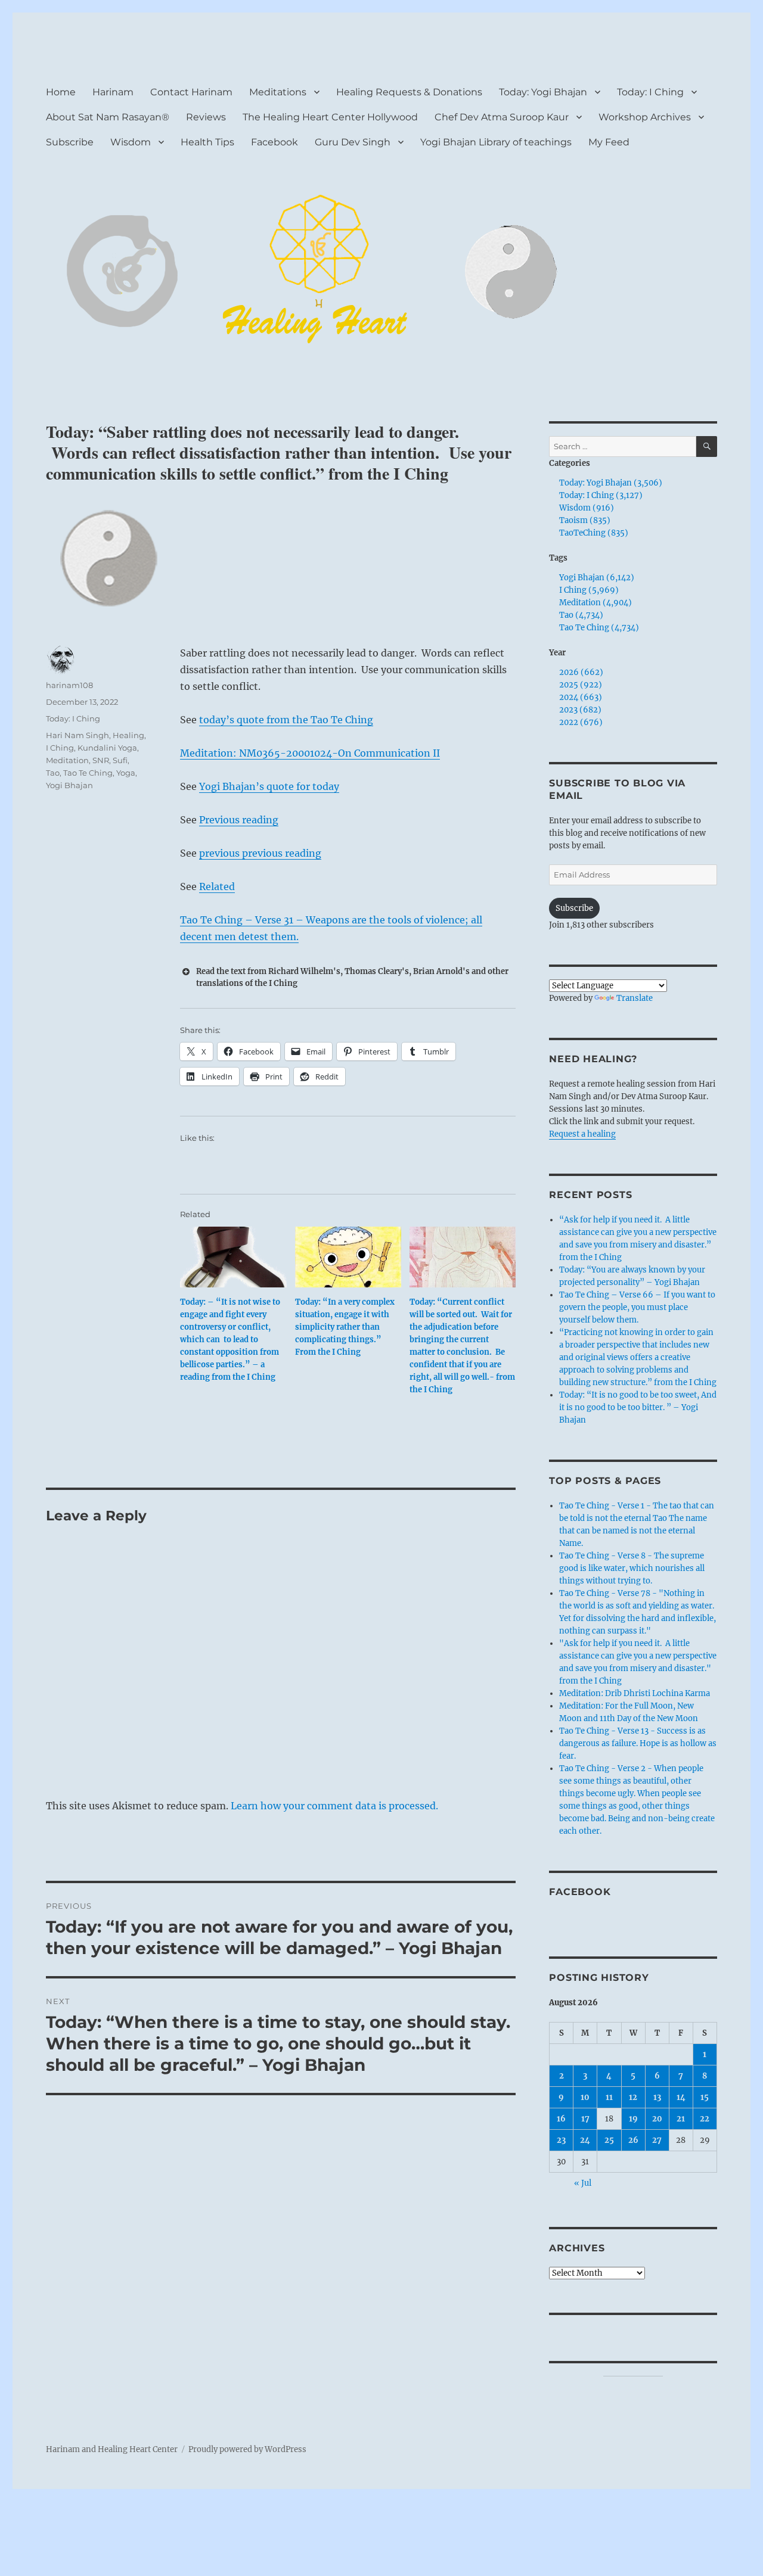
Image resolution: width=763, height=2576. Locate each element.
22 (705, 2119)
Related (217, 886)
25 (609, 2140)
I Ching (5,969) (589, 590)
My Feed (609, 142)
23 (561, 2140)
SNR (101, 760)
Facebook (275, 142)
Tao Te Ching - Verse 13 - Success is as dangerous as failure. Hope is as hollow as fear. (638, 1743)
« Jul (583, 2183)
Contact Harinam (191, 92)
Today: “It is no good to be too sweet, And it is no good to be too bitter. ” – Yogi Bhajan (638, 1407)
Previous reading (239, 820)
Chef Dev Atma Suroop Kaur (502, 117)
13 (657, 2097)
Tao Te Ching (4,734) (599, 628)
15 (705, 2097)
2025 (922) (581, 685)
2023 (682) (580, 710)
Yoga (126, 773)
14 (681, 2097)
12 (633, 2097)
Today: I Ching (650, 92)
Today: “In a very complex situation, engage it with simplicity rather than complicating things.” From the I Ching (345, 1327)
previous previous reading (260, 853)
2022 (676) (581, 722)
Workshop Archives (645, 117)
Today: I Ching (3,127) (601, 495)
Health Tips (207, 142)
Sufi (120, 760)
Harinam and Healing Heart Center (112, 2449)
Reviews (206, 117)
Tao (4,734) (581, 615)
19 (633, 2119)
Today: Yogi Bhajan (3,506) (611, 483)
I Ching (60, 748)
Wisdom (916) (587, 508)
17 (585, 2119)
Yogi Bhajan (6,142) (597, 578)
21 (681, 2119)
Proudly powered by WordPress (247, 2449)
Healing (128, 735)
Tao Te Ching (88, 773)
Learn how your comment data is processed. (334, 1806)
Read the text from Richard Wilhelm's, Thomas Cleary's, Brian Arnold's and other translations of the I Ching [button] (352, 977)
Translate (635, 998)
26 (633, 2140)
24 (585, 2140)
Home (61, 92)
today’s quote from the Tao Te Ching (286, 720)
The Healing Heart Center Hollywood (330, 117)
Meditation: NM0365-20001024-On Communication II (310, 753)
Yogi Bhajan (69, 785)
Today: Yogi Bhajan (543, 92)
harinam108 (69, 685)
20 (657, 2119)
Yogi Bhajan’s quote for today (269, 786)
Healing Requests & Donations (409, 92)
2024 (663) (581, 697)
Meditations (278, 92)
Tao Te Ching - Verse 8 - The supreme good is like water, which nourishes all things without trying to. (632, 1568)
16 (561, 2119)
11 (609, 2097)
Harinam (113, 92)
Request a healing (582, 1134)
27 (657, 2140)
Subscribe (70, 142)
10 (585, 2097)
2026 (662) (581, 672)
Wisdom (131, 142)
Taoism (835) (585, 520)
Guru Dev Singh (353, 142)
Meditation (67, 760)
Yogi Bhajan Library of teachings (496, 142)
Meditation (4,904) (595, 603)
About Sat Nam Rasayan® (108, 117)
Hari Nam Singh (77, 735)
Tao (53, 773)
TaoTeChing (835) (594, 533)
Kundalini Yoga (107, 748)
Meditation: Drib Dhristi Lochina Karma (635, 1693)
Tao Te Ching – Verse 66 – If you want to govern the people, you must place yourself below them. (637, 1307)
